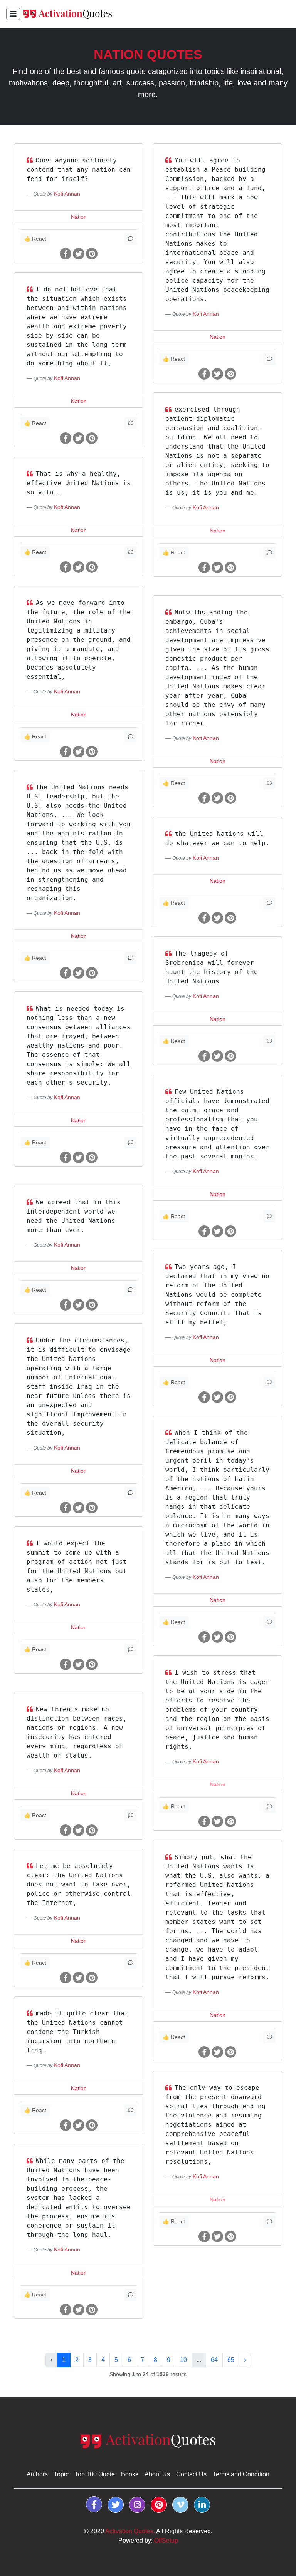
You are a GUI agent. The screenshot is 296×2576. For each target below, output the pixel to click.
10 (183, 2360)
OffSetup (166, 2540)
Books (130, 2474)
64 (214, 2360)
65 (231, 2360)
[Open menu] (13, 14)
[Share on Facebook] (66, 254)
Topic (61, 2474)
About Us (157, 2474)
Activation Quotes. (130, 2531)
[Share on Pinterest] (92, 254)
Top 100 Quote (95, 2474)
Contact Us (191, 2474)
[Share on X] (79, 254)
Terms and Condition (241, 2474)
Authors (37, 2474)
